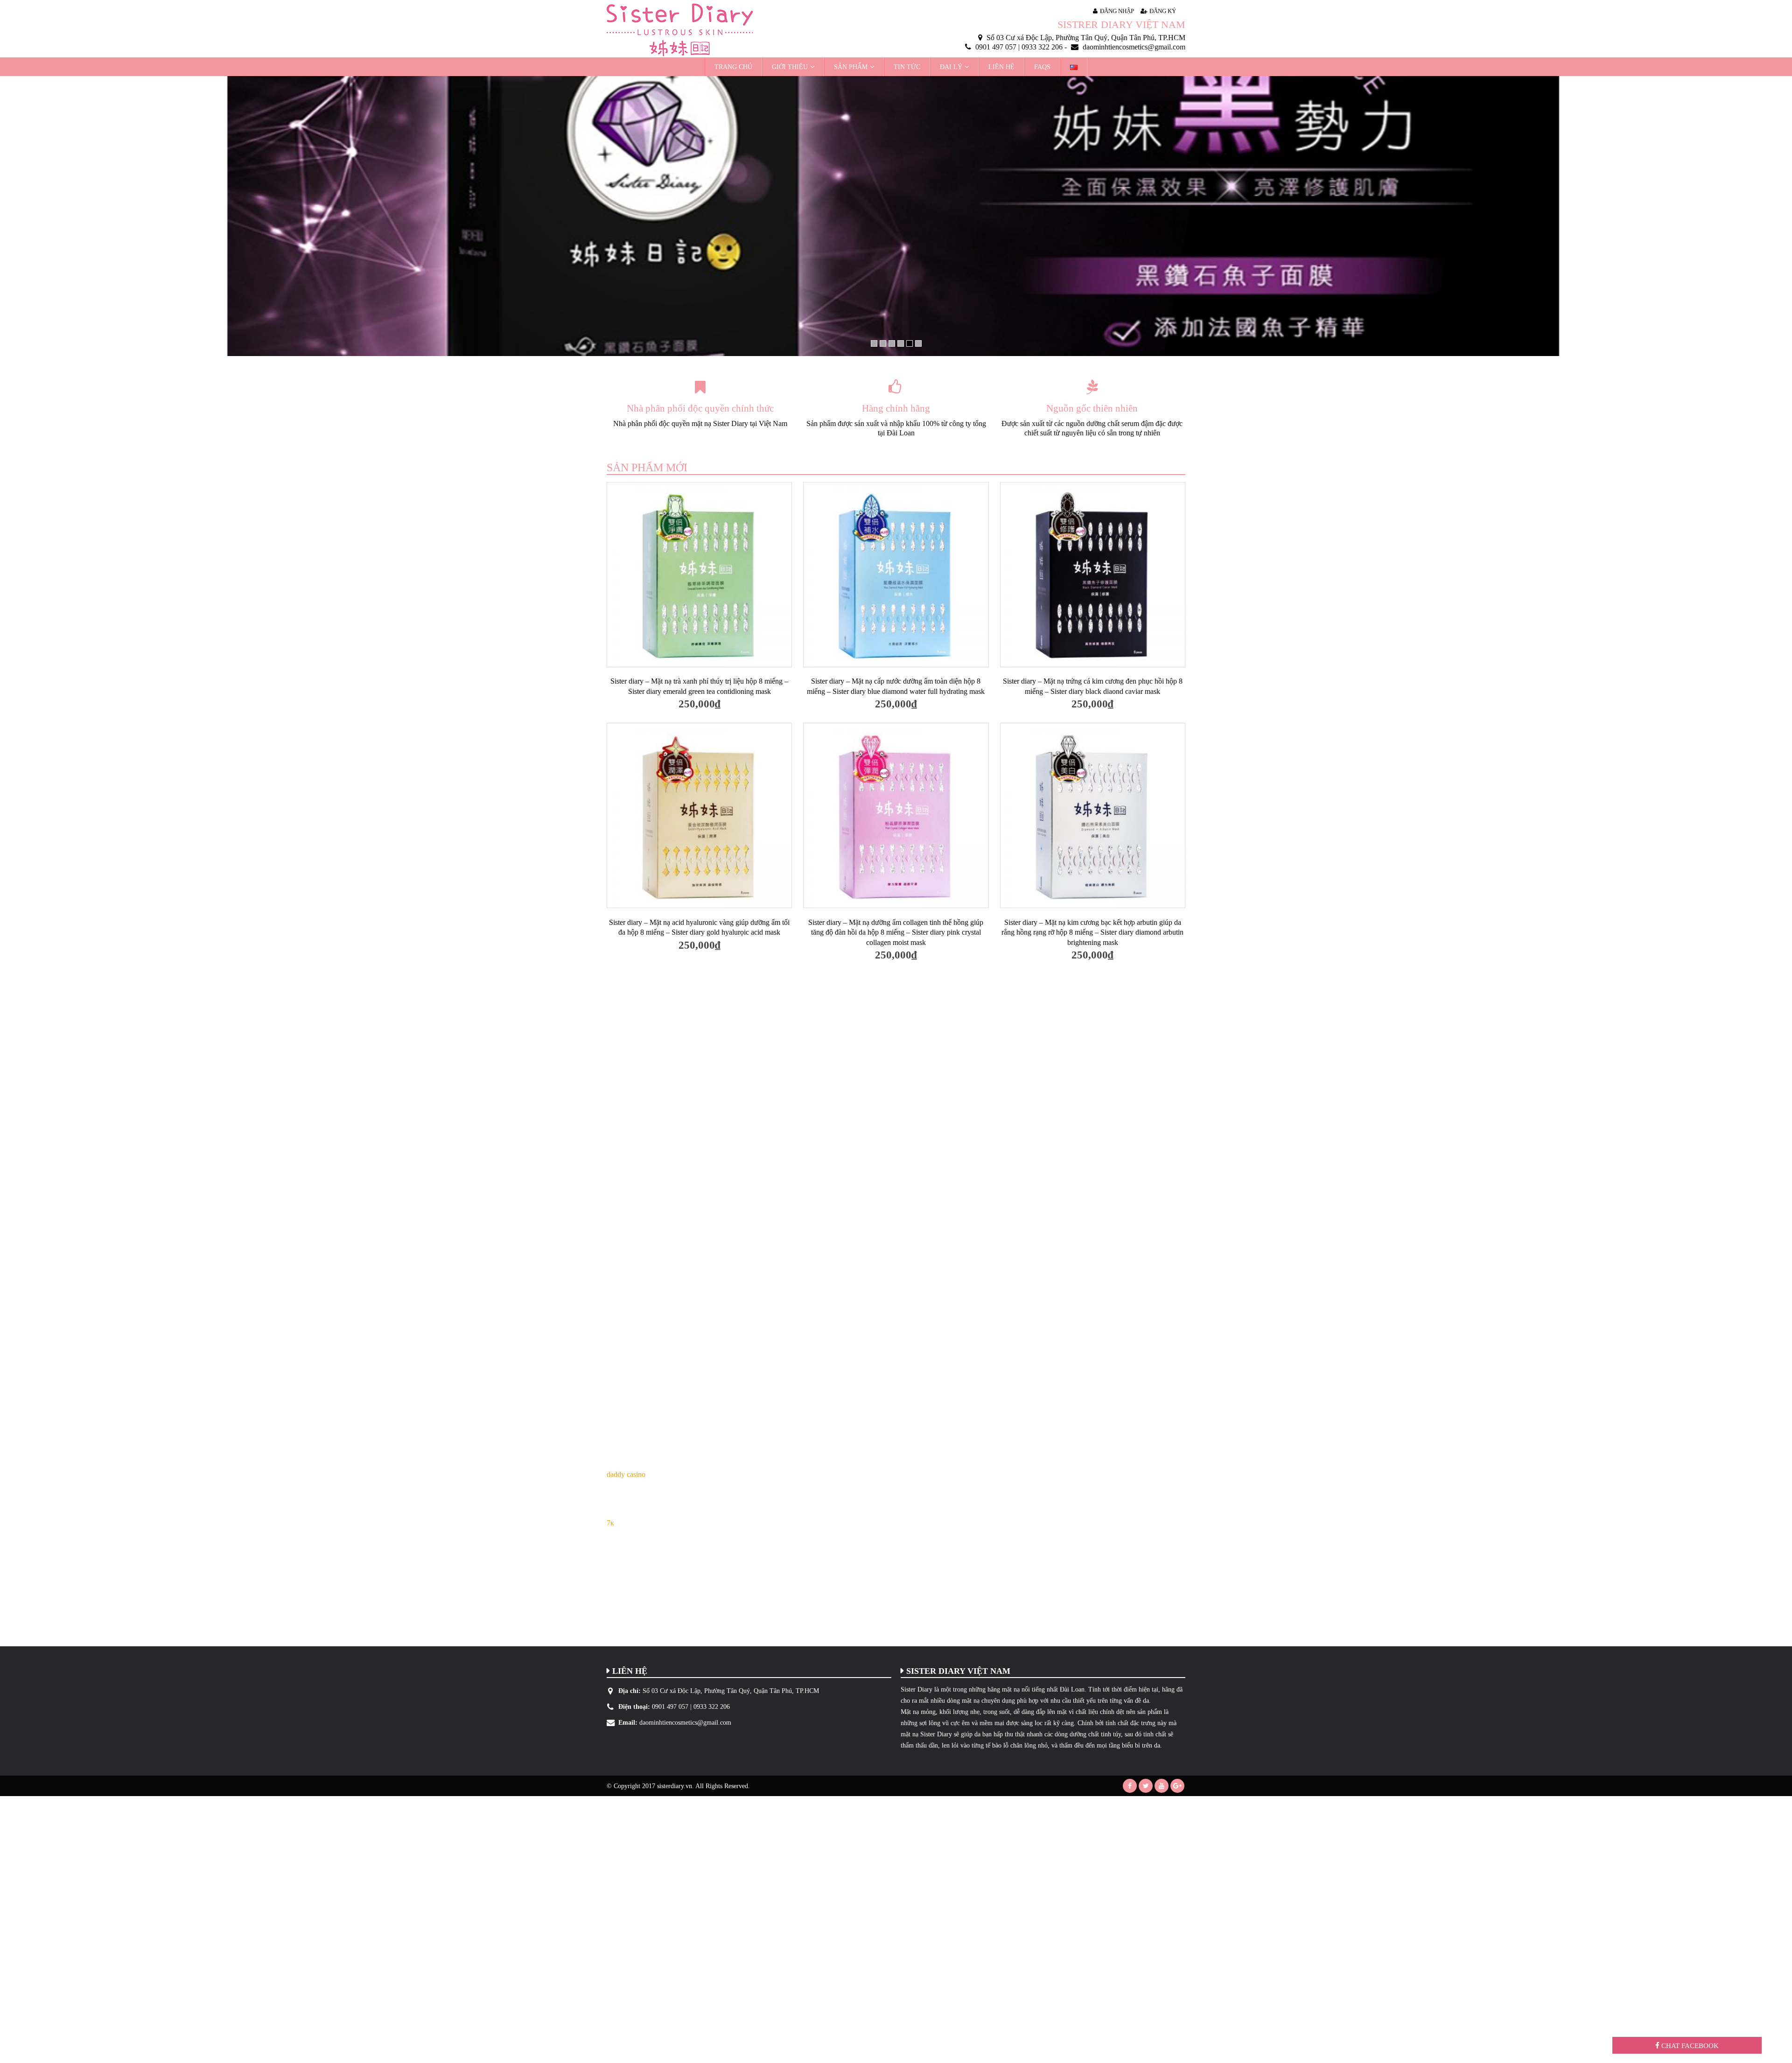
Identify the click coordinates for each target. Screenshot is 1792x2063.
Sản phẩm (851, 67)
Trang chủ (733, 67)
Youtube (1162, 1786)
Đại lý (951, 67)
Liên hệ (1001, 67)
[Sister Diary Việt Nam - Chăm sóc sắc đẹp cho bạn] (680, 30)
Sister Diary (917, 1689)
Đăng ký (1163, 11)
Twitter (1146, 1786)
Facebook (1130, 1786)
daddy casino (626, 1474)
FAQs (1042, 67)
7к (610, 1523)
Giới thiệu (790, 67)
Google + (1177, 1786)
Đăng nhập (1117, 11)
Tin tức (907, 67)
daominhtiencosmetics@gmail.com (685, 1722)
